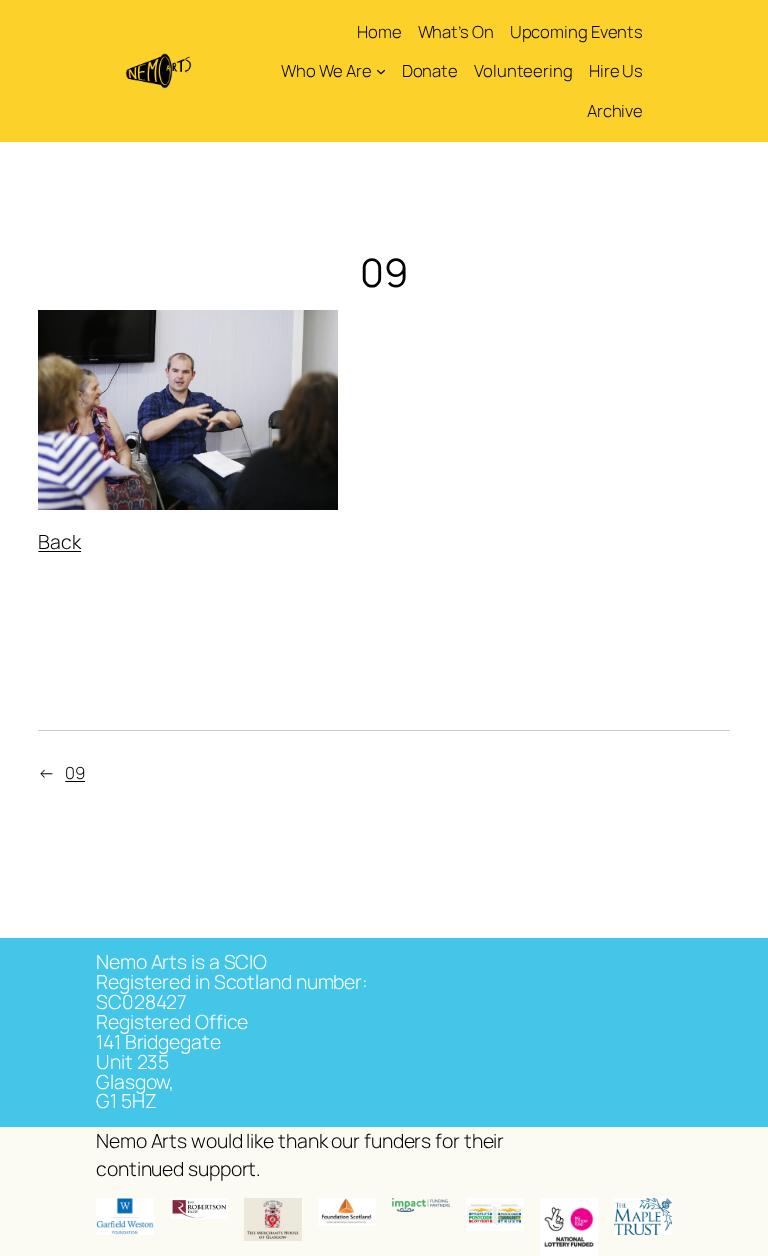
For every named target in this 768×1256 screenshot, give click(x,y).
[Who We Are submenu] (381, 71)
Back (59, 541)
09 (75, 772)
